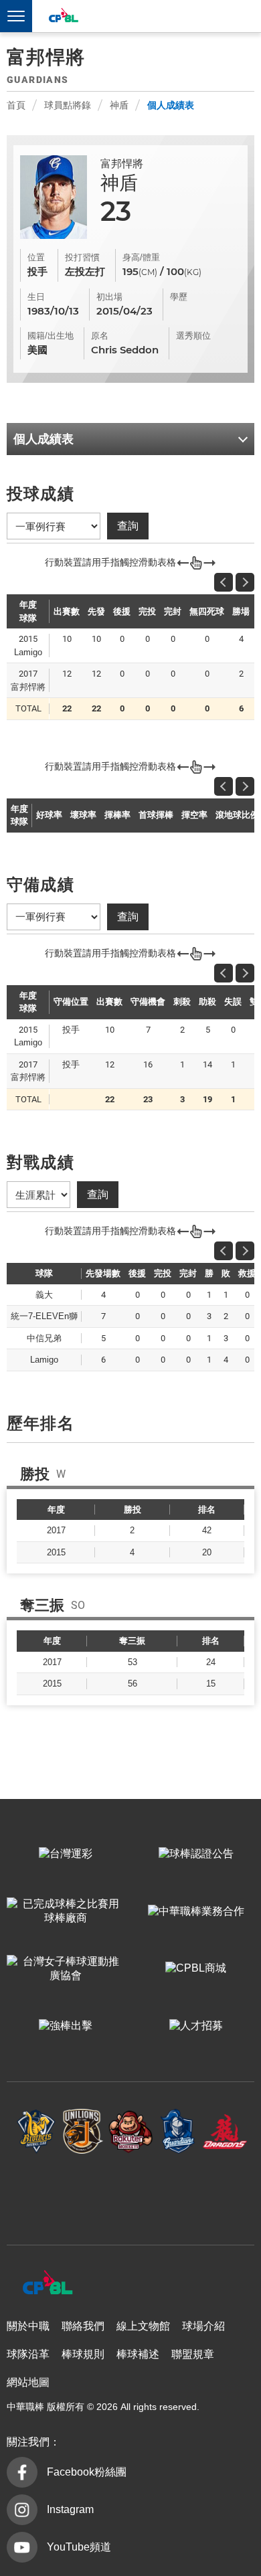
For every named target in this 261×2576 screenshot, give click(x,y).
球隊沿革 (28, 2354)
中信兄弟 (36, 2132)
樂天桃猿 (131, 2132)
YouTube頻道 (79, 2547)
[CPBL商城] (196, 1969)
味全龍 (225, 2132)
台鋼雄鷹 (131, 2193)
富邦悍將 (178, 2132)
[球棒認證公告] (196, 1855)
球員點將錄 (68, 105)
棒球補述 (138, 2354)
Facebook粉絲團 (87, 2472)
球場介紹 (203, 2326)
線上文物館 (143, 2326)
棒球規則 (83, 2354)
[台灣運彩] (65, 1855)
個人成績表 (171, 105)
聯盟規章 (193, 2354)
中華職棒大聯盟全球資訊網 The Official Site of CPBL (63, 17)
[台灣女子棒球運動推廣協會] (65, 1969)
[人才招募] (196, 2027)
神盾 (119, 105)
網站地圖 (28, 2382)
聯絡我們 (83, 2326)
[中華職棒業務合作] (196, 1911)
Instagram (70, 2509)
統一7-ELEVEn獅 (83, 2132)
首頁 (16, 105)
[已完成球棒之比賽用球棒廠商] (65, 1911)
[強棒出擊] (65, 2027)
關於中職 (28, 2326)
